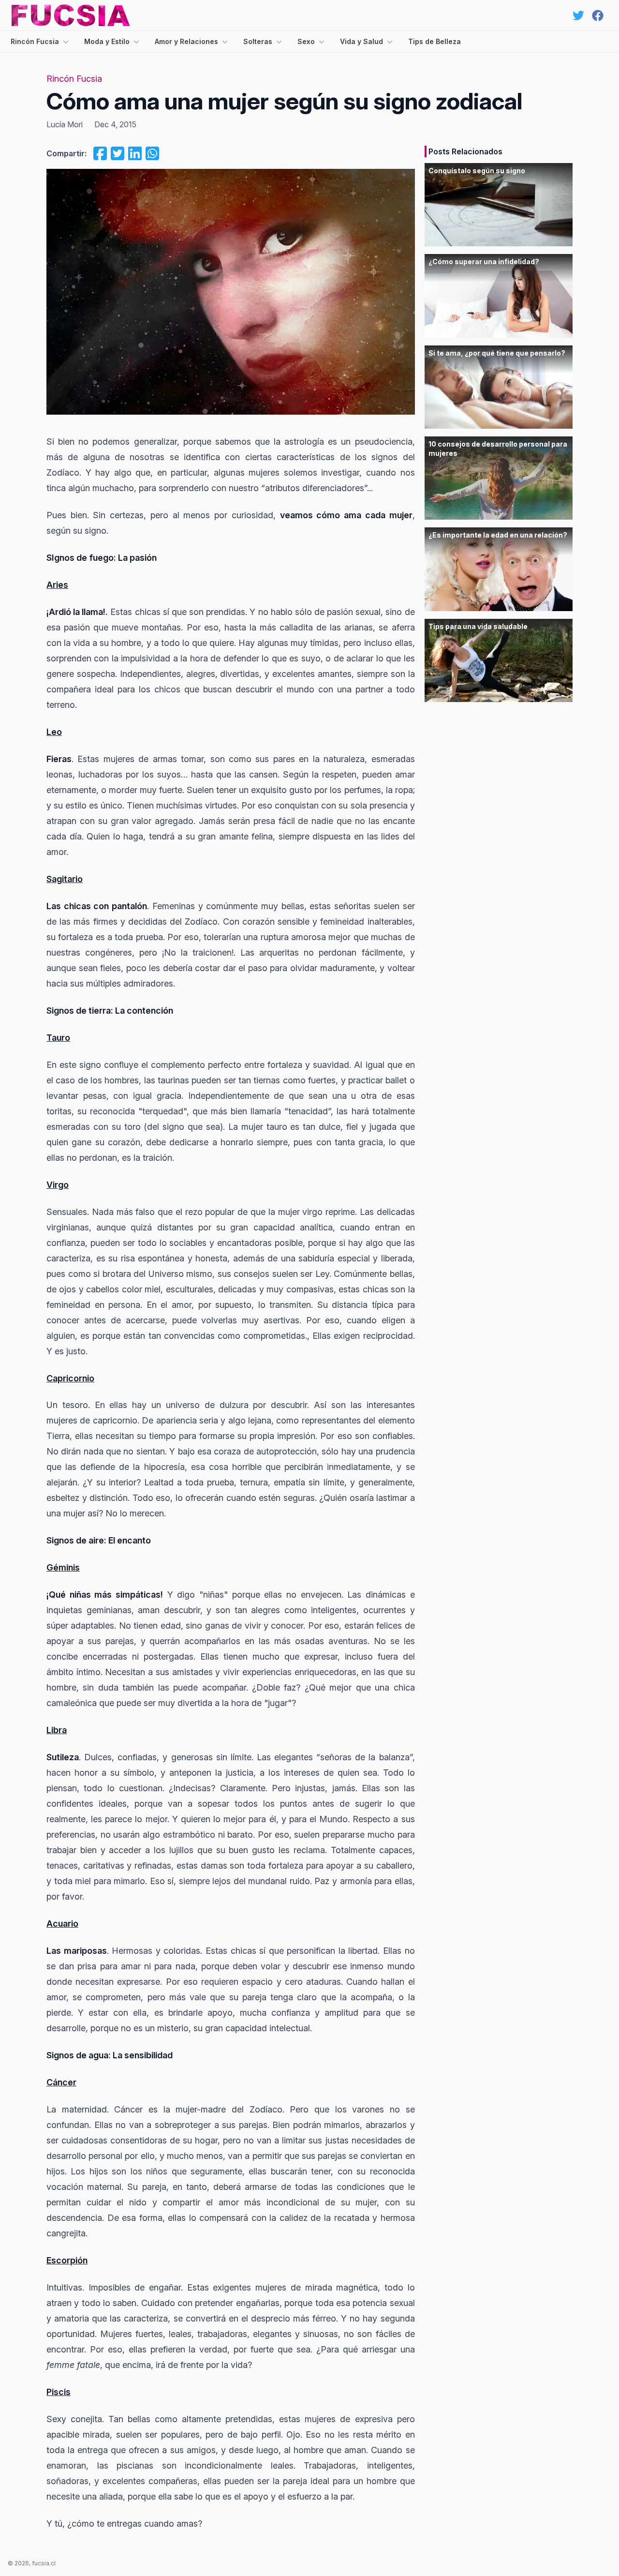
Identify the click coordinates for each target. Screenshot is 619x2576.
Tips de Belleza (435, 41)
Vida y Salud (361, 41)
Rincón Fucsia (35, 41)
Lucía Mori (65, 124)
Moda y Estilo (107, 41)
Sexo (306, 41)
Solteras (258, 41)
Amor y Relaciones (186, 41)
